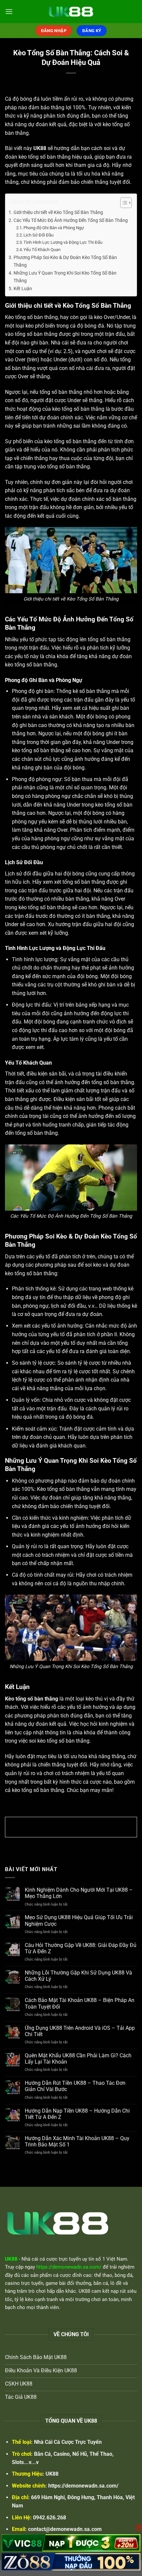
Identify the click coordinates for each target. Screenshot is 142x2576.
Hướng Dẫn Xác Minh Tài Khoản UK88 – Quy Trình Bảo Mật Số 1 (77, 2141)
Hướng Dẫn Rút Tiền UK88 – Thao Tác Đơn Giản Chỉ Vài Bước (75, 2086)
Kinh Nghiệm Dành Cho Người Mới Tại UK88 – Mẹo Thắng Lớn (79, 1893)
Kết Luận (23, 289)
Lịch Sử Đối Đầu (38, 235)
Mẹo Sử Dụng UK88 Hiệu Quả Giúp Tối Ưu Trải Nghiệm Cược (79, 1920)
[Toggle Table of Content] (123, 203)
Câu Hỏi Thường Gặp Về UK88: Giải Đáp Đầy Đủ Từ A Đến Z (81, 1948)
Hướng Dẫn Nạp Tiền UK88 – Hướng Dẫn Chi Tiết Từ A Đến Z (77, 2114)
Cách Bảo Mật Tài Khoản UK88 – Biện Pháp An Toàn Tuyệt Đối (80, 2003)
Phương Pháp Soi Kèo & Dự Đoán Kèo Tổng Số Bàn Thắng (65, 261)
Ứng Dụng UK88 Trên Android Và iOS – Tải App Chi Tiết (80, 2031)
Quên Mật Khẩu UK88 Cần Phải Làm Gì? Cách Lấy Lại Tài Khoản (78, 2059)
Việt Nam (117, 2259)
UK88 (52, 2474)
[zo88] (71, 2562)
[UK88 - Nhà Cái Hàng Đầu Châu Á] (71, 12)
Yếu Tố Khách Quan (42, 250)
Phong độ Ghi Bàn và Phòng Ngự (54, 228)
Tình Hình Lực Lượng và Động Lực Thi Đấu (63, 242)
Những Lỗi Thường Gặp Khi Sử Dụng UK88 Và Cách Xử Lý (78, 1976)
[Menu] (9, 11)
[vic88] (71, 2543)
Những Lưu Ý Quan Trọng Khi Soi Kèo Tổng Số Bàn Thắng (65, 277)
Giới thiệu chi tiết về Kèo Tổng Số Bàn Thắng (58, 212)
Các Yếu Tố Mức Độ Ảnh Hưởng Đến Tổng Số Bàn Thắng (71, 220)
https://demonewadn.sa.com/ (83, 2486)
